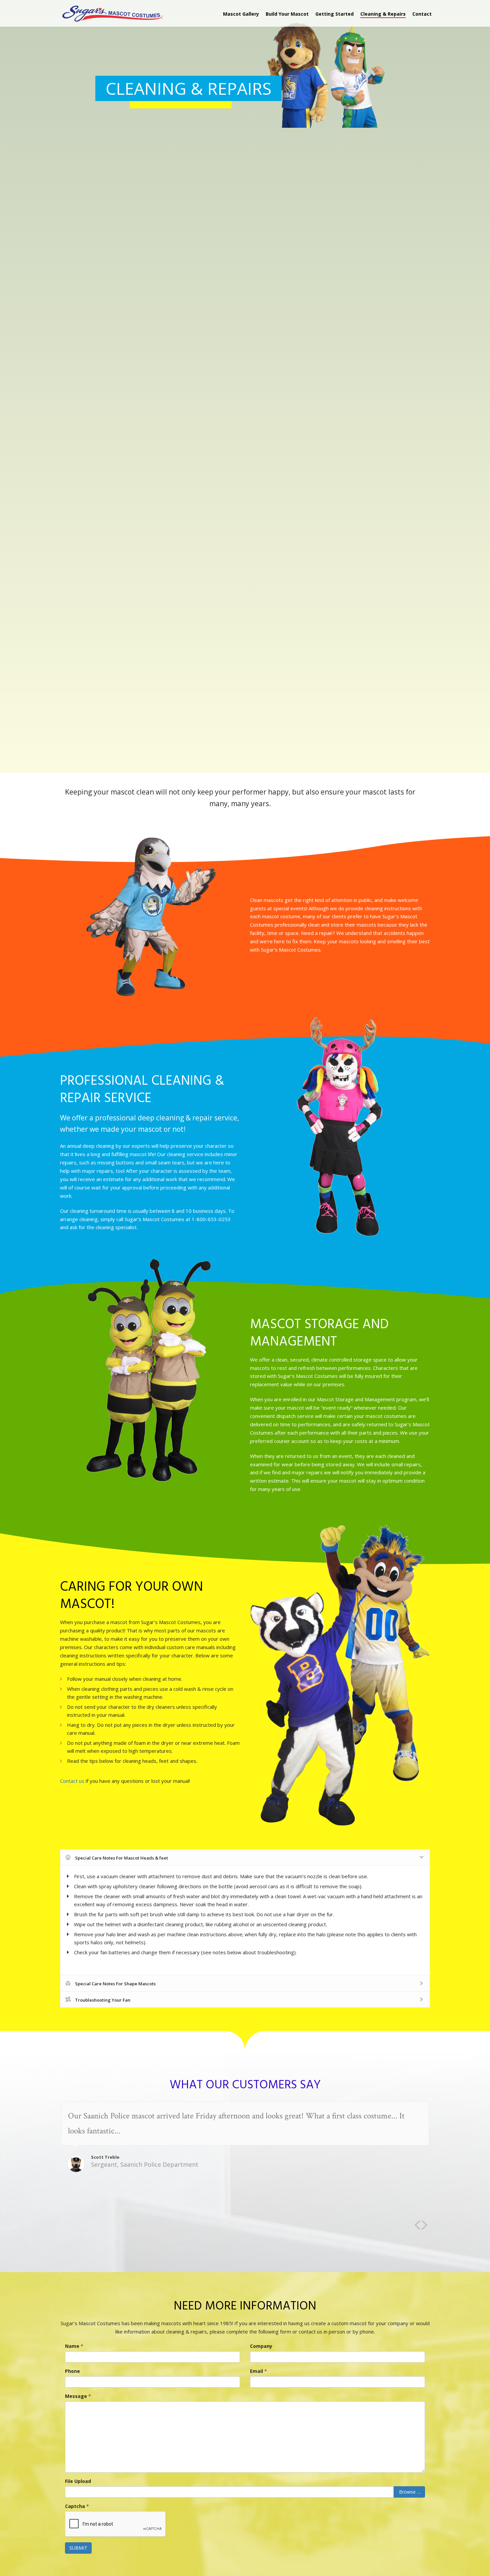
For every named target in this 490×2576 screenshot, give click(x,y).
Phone (72, 2371)
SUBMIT (78, 2548)
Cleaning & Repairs (383, 14)
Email (258, 2371)
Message (78, 2396)
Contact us (72, 1781)
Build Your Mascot (287, 14)
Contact (422, 14)
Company (261, 2346)
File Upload (78, 2481)
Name (74, 2346)
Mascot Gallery (241, 14)
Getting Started (334, 14)
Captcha (77, 2506)
